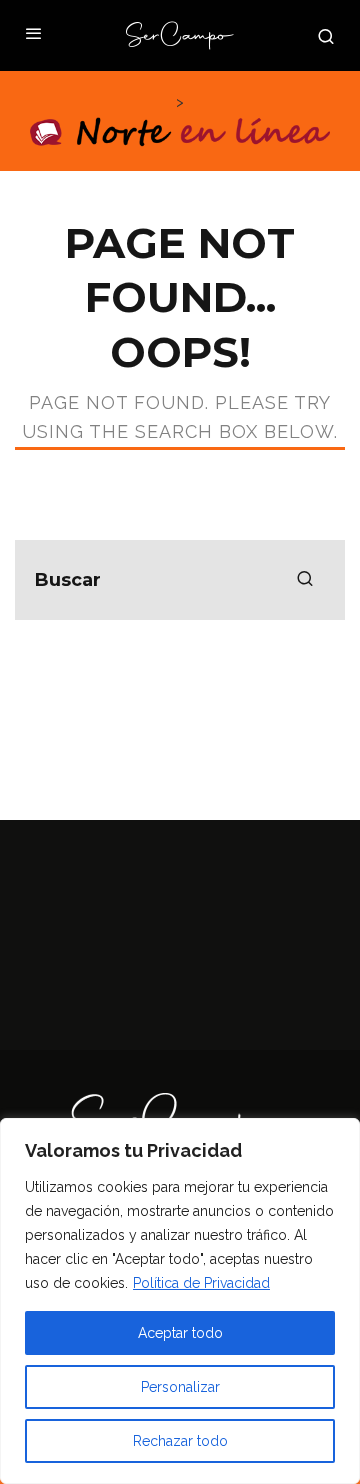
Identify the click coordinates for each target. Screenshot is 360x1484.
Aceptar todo (180, 1333)
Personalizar (180, 1387)
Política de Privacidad (201, 1283)
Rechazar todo (180, 1441)
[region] (180, 1301)
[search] (305, 580)
